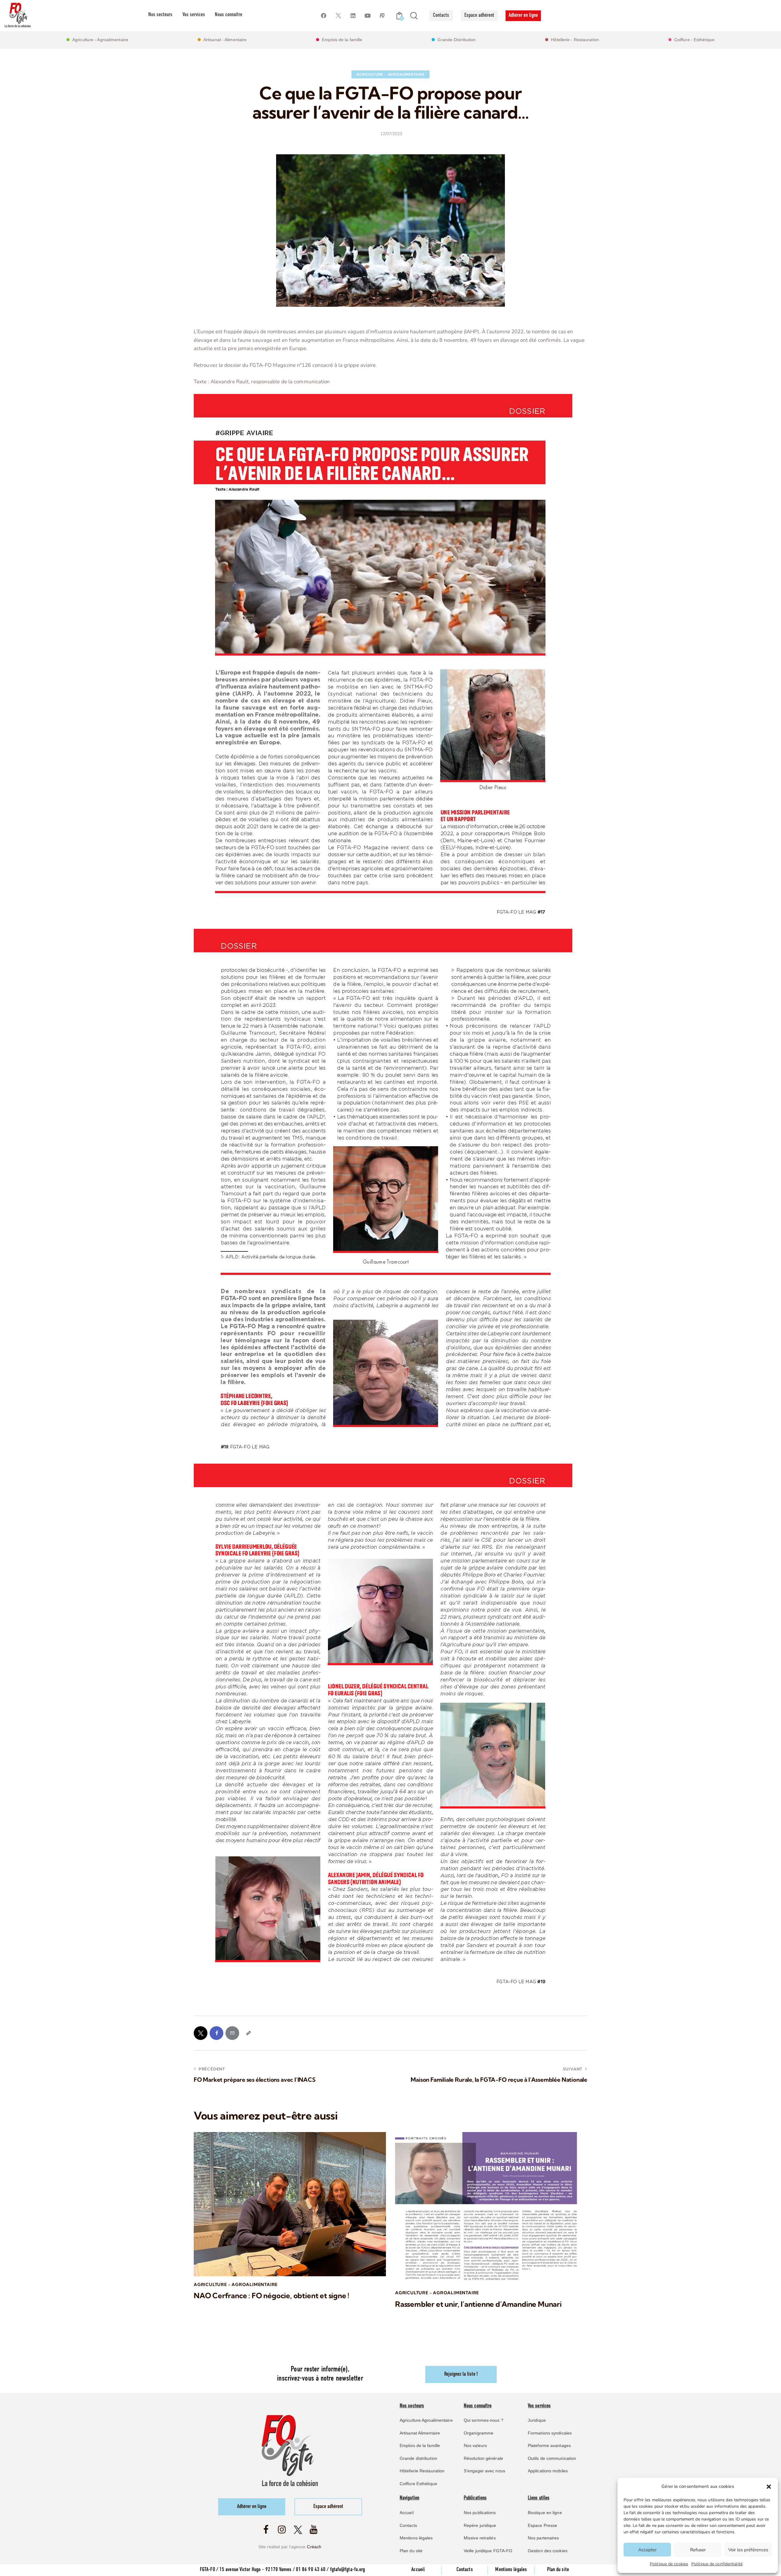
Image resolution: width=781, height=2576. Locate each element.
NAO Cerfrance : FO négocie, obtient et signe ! (272, 2296)
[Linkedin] (353, 16)
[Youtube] (367, 16)
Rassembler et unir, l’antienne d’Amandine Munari (478, 2304)
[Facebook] (324, 16)
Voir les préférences (748, 2550)
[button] (769, 2487)
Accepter (647, 2550)
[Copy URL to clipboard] (248, 2033)
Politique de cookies (669, 2564)
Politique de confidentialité (717, 2564)
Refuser (698, 2550)
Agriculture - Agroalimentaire (390, 74)
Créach (314, 2547)
